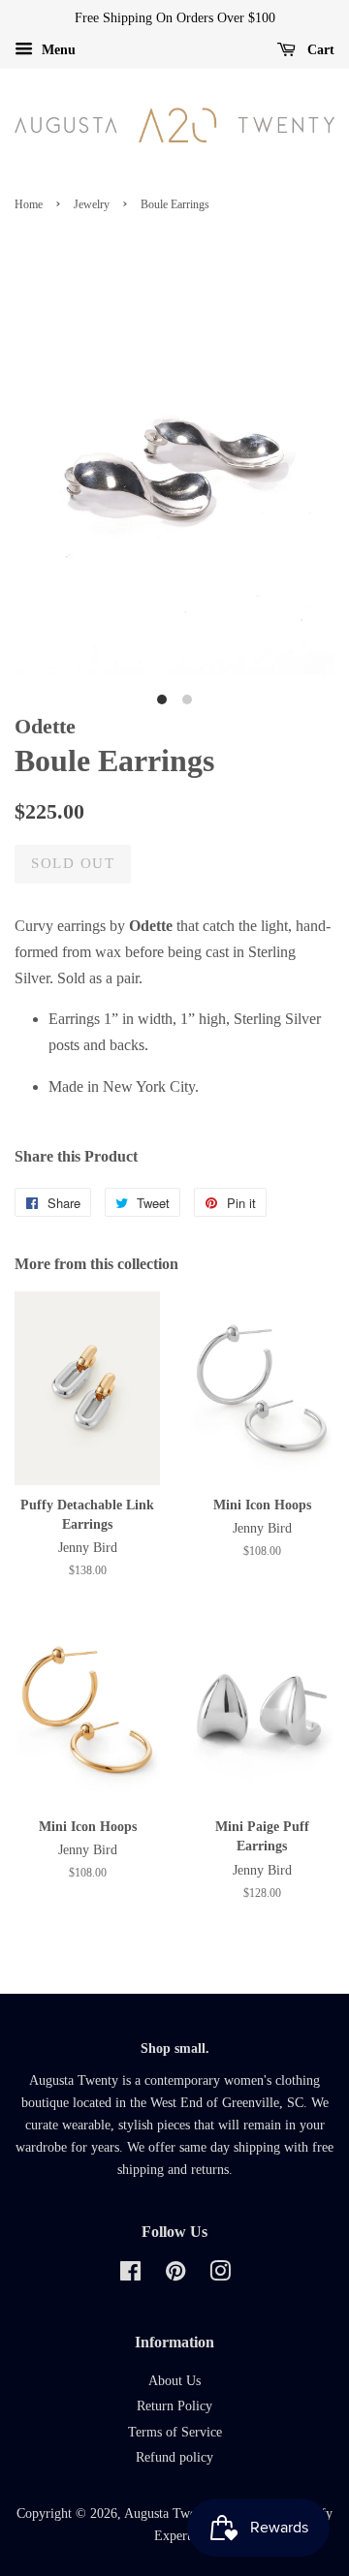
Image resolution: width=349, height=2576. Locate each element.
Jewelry (92, 204)
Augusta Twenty (168, 2514)
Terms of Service (175, 2432)
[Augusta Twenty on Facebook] (130, 2275)
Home (29, 204)
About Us (174, 2381)
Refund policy (174, 2457)
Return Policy (174, 2406)
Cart (319, 50)
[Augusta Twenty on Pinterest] (175, 2275)
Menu (57, 50)
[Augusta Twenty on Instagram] (220, 2275)
